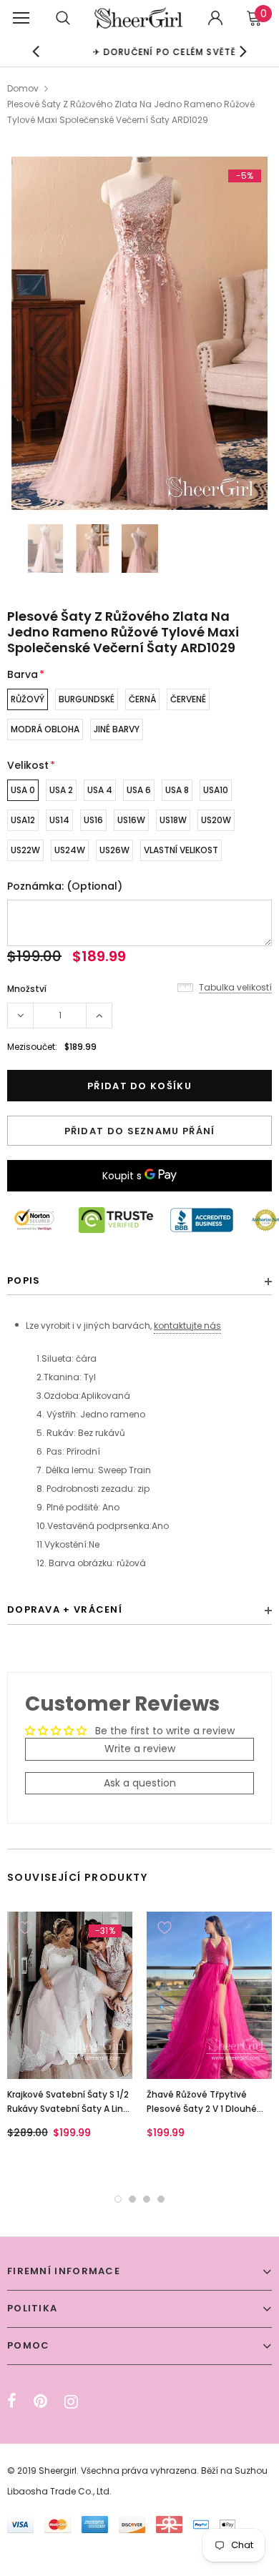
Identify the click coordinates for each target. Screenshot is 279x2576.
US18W (173, 820)
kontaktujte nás (187, 1326)
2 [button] (132, 2199)
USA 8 (177, 790)
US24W (70, 850)
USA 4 (100, 790)
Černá (142, 699)
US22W (25, 850)
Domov (23, 88)
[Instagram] (71, 2402)
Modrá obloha (45, 729)
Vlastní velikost (181, 850)
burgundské (87, 699)
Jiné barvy (117, 729)
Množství (27, 989)
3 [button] (147, 2199)
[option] (140, 51)
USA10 (216, 790)
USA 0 (23, 790)
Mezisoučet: (32, 1047)
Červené (188, 699)
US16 (93, 820)
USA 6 (139, 790)
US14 (59, 820)
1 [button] (118, 2199)
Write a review (140, 1749)
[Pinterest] (40, 2402)
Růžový (28, 699)
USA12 (23, 820)
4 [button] (161, 2199)
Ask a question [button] (140, 1783)
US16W (131, 820)
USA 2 (61, 790)
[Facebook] (12, 2402)
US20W (216, 820)
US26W (114, 850)
